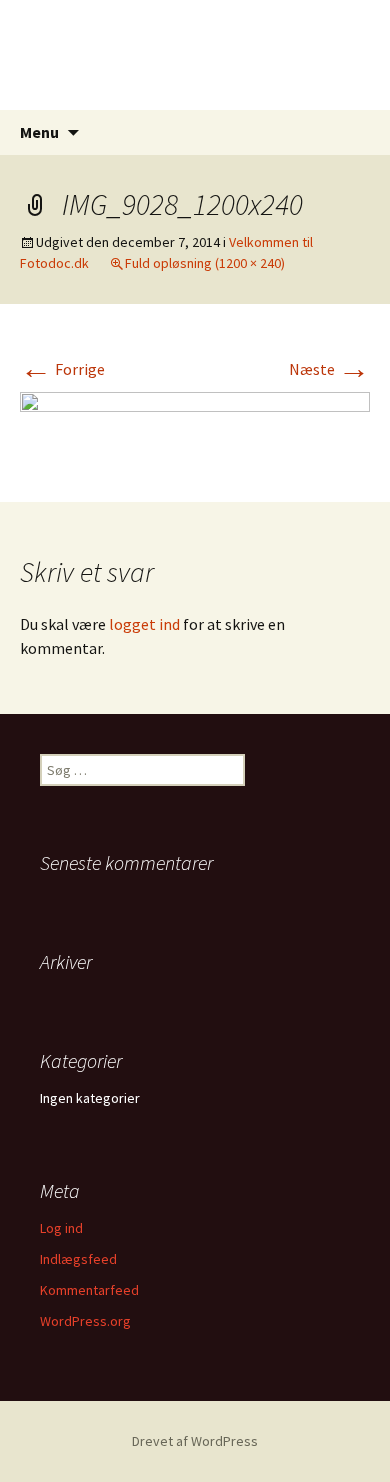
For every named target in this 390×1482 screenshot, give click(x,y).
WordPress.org (85, 1321)
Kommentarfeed (89, 1290)
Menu (39, 132)
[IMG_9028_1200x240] (195, 425)
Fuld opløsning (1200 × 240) (205, 263)
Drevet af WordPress (195, 1441)
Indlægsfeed (78, 1259)
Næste (329, 369)
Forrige (62, 369)
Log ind (61, 1228)
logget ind (144, 624)
